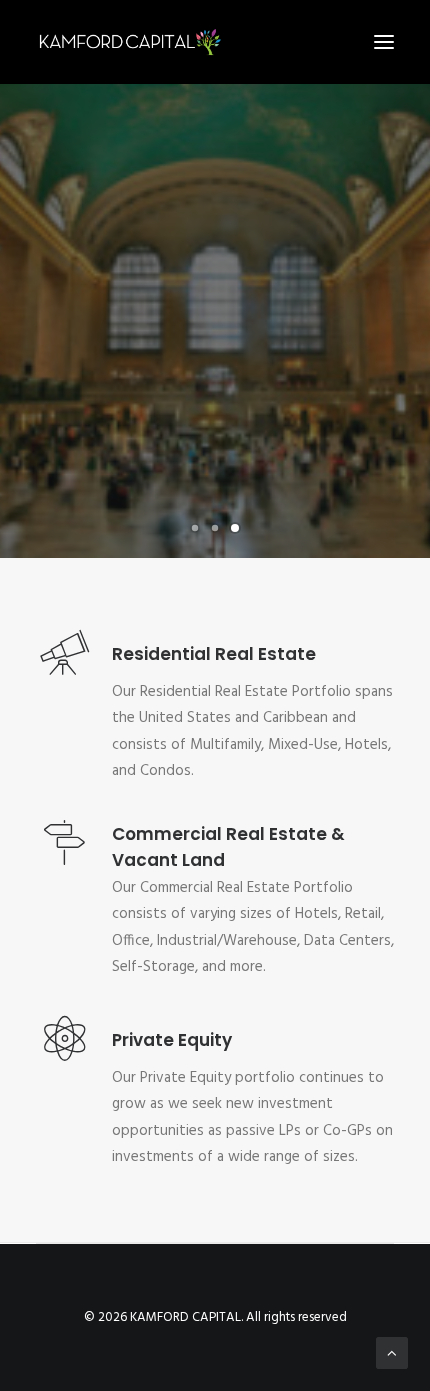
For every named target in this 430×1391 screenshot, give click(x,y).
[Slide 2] (215, 528)
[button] (384, 42)
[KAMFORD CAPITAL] (129, 42)
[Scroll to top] (392, 1353)
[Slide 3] (235, 528)
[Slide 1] (195, 528)
